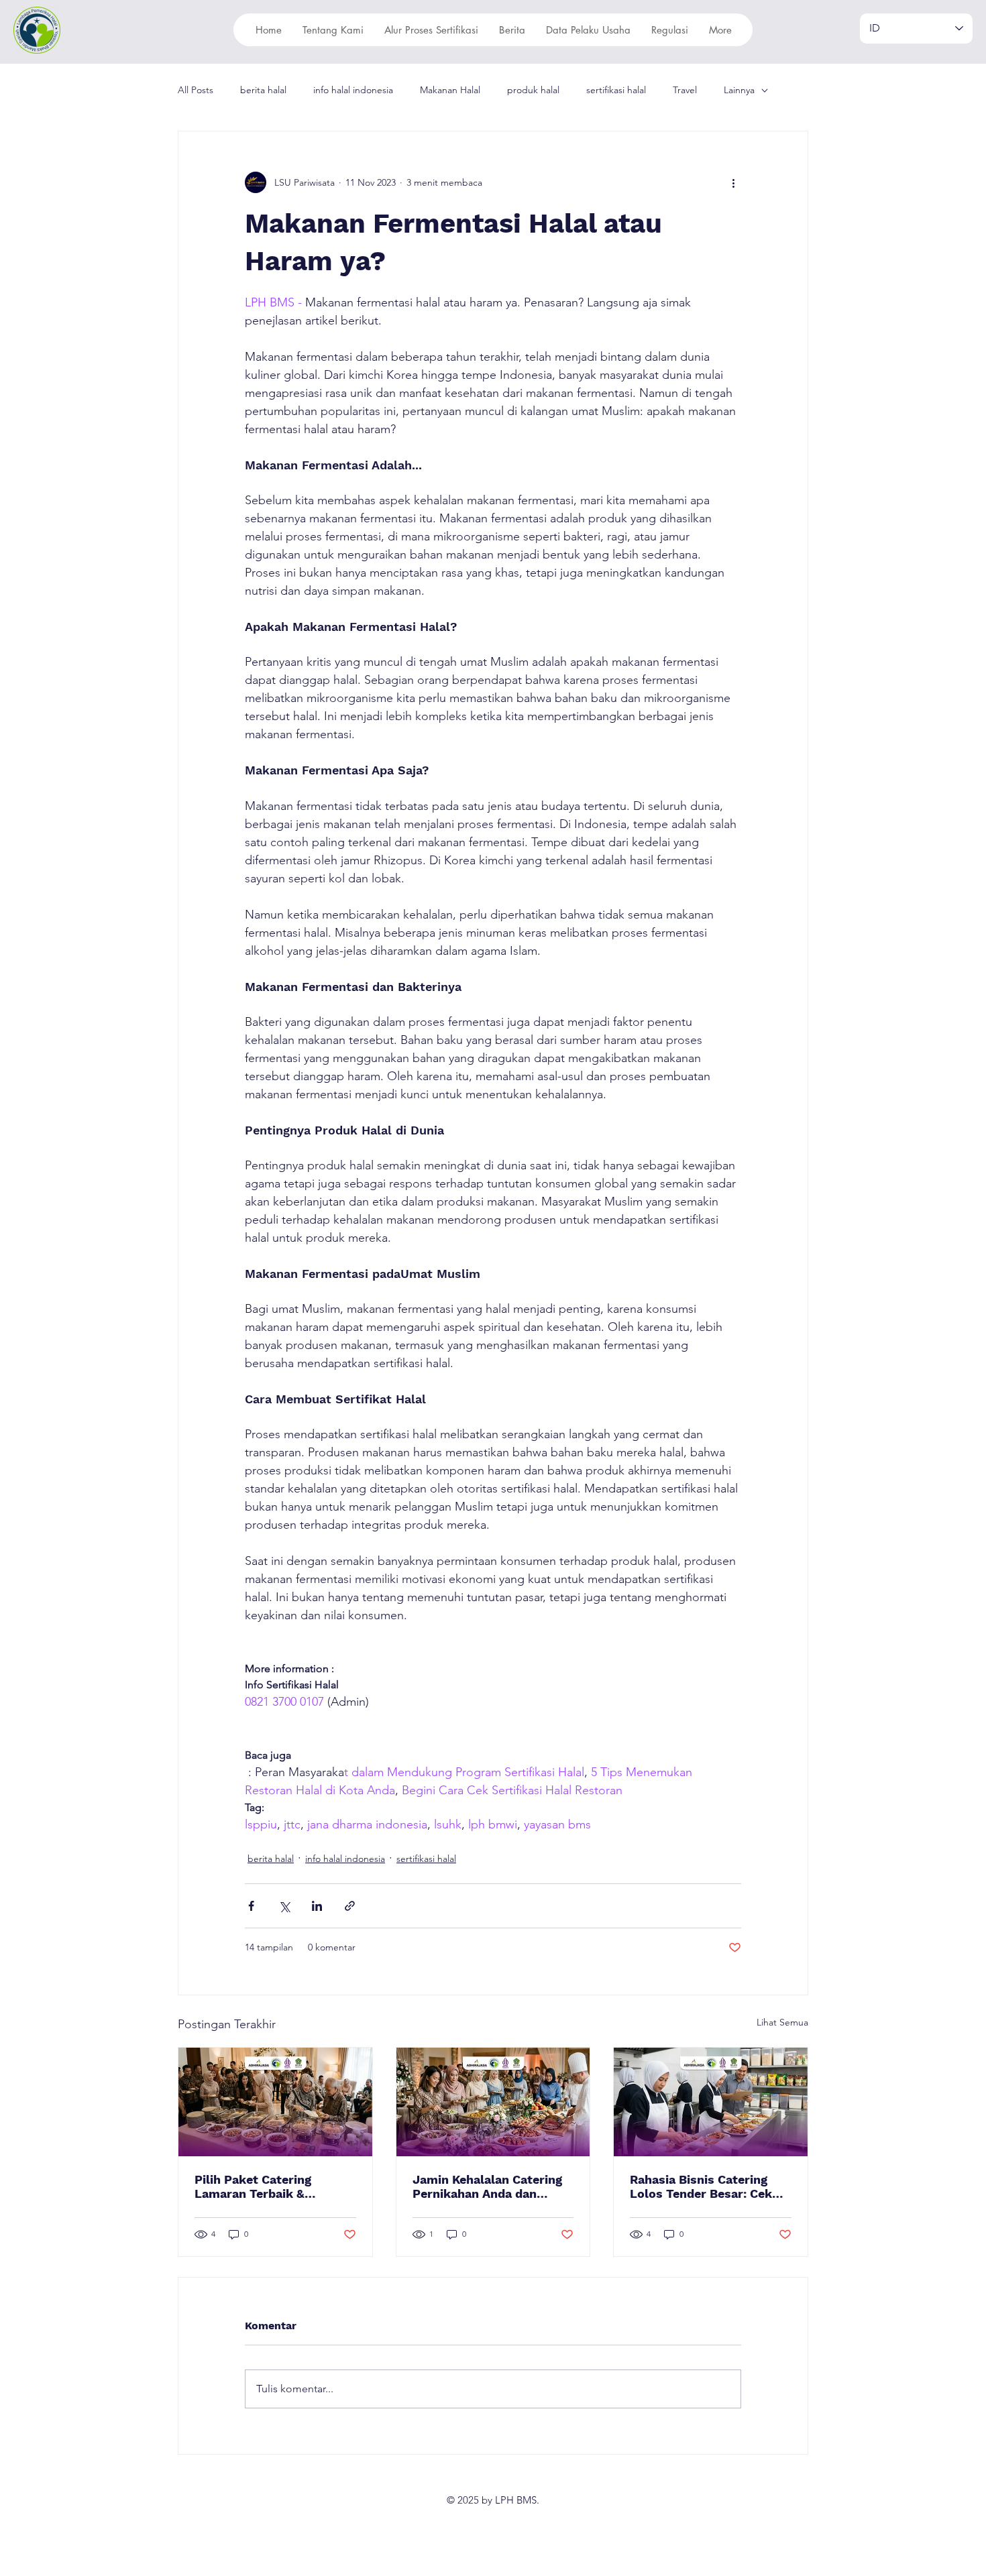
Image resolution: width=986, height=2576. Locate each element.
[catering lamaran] (275, 2102)
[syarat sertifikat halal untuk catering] (711, 2102)
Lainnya (739, 90)
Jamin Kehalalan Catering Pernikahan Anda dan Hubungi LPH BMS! (487, 2186)
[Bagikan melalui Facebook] (251, 1906)
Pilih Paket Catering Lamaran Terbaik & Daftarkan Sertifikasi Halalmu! (256, 2186)
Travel (685, 90)
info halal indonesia (353, 90)
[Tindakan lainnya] (733, 182)
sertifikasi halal (616, 90)
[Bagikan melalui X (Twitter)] (284, 1906)
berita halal (263, 90)
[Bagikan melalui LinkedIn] (317, 1906)
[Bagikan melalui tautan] (350, 1906)
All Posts (196, 90)
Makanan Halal (450, 90)
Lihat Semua (782, 2022)
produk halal (533, 90)
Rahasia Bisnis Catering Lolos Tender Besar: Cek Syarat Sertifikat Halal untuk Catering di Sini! (701, 2186)
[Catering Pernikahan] (493, 2102)
